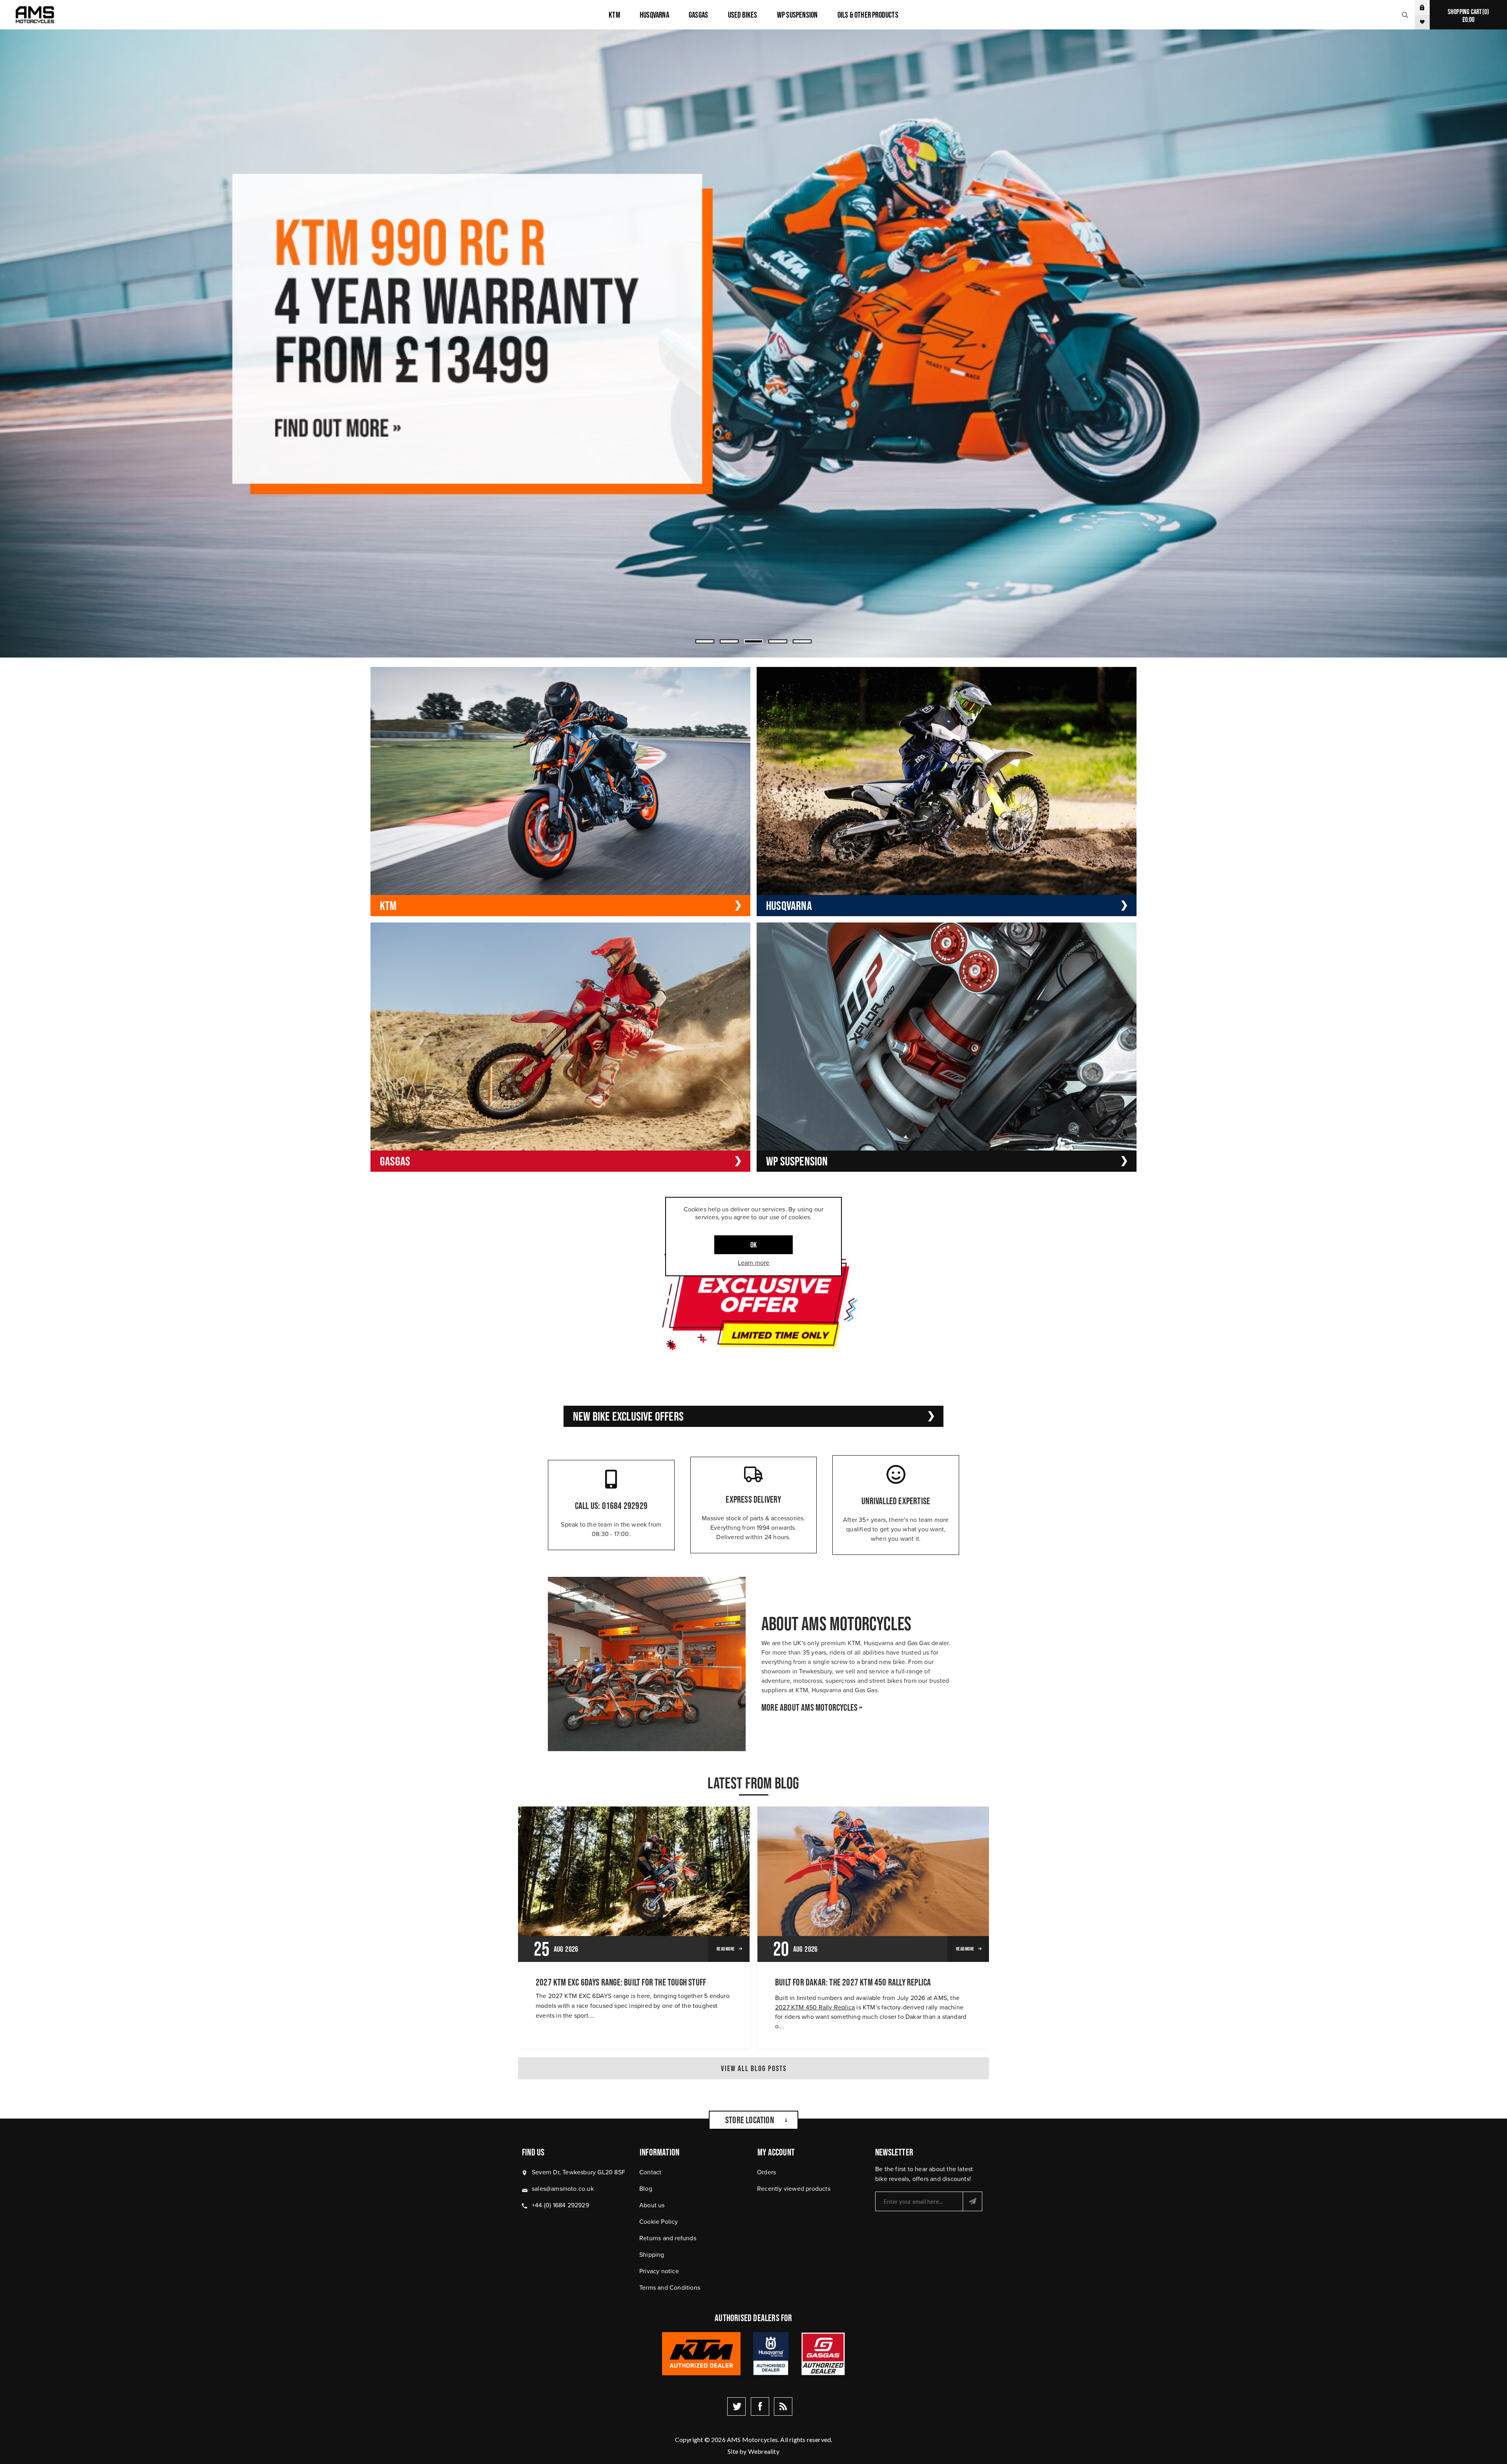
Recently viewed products (794, 2189)
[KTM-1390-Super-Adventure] (753, 343)
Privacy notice (659, 2271)
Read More (726, 1949)
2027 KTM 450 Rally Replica (815, 2007)
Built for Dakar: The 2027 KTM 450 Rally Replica (853, 1982)
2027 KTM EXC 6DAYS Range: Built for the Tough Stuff (621, 1982)
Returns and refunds (668, 2238)
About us (652, 2205)
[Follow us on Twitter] (736, 2406)
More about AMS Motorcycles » (812, 1708)
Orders (766, 2172)
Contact (650, 2172)
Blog (646, 2189)
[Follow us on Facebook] (760, 2406)
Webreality (764, 2451)
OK (753, 1245)
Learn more (754, 1263)
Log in (1428, 7)
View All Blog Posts (754, 2068)
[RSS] (783, 2406)
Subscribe (972, 2201)
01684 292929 (625, 1506)
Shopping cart (1467, 16)
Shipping (652, 2255)
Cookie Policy (659, 2222)
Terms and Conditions (670, 2288)
